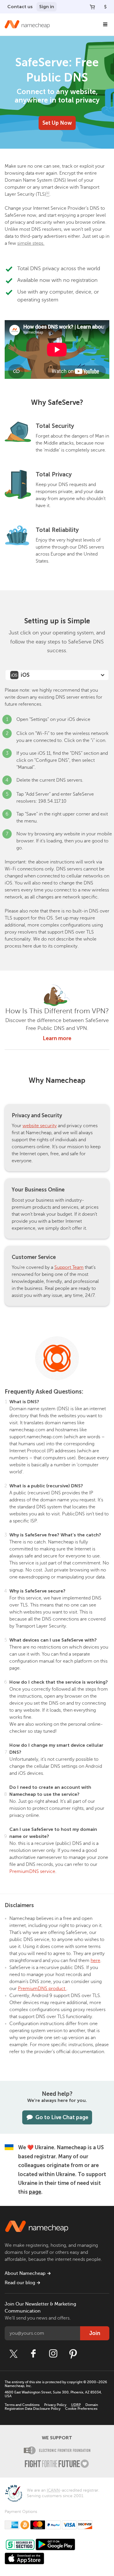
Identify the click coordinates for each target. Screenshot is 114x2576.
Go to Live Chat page (62, 2117)
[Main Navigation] (105, 25)
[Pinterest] (73, 2354)
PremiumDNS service (32, 1871)
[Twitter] (13, 2354)
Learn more (57, 1038)
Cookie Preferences (81, 2409)
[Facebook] (33, 2354)
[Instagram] (53, 2354)
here (95, 1961)
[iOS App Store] (24, 2558)
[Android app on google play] (55, 2544)
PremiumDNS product (42, 1989)
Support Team (69, 1267)
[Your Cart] (92, 7)
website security (40, 1126)
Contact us (20, 7)
